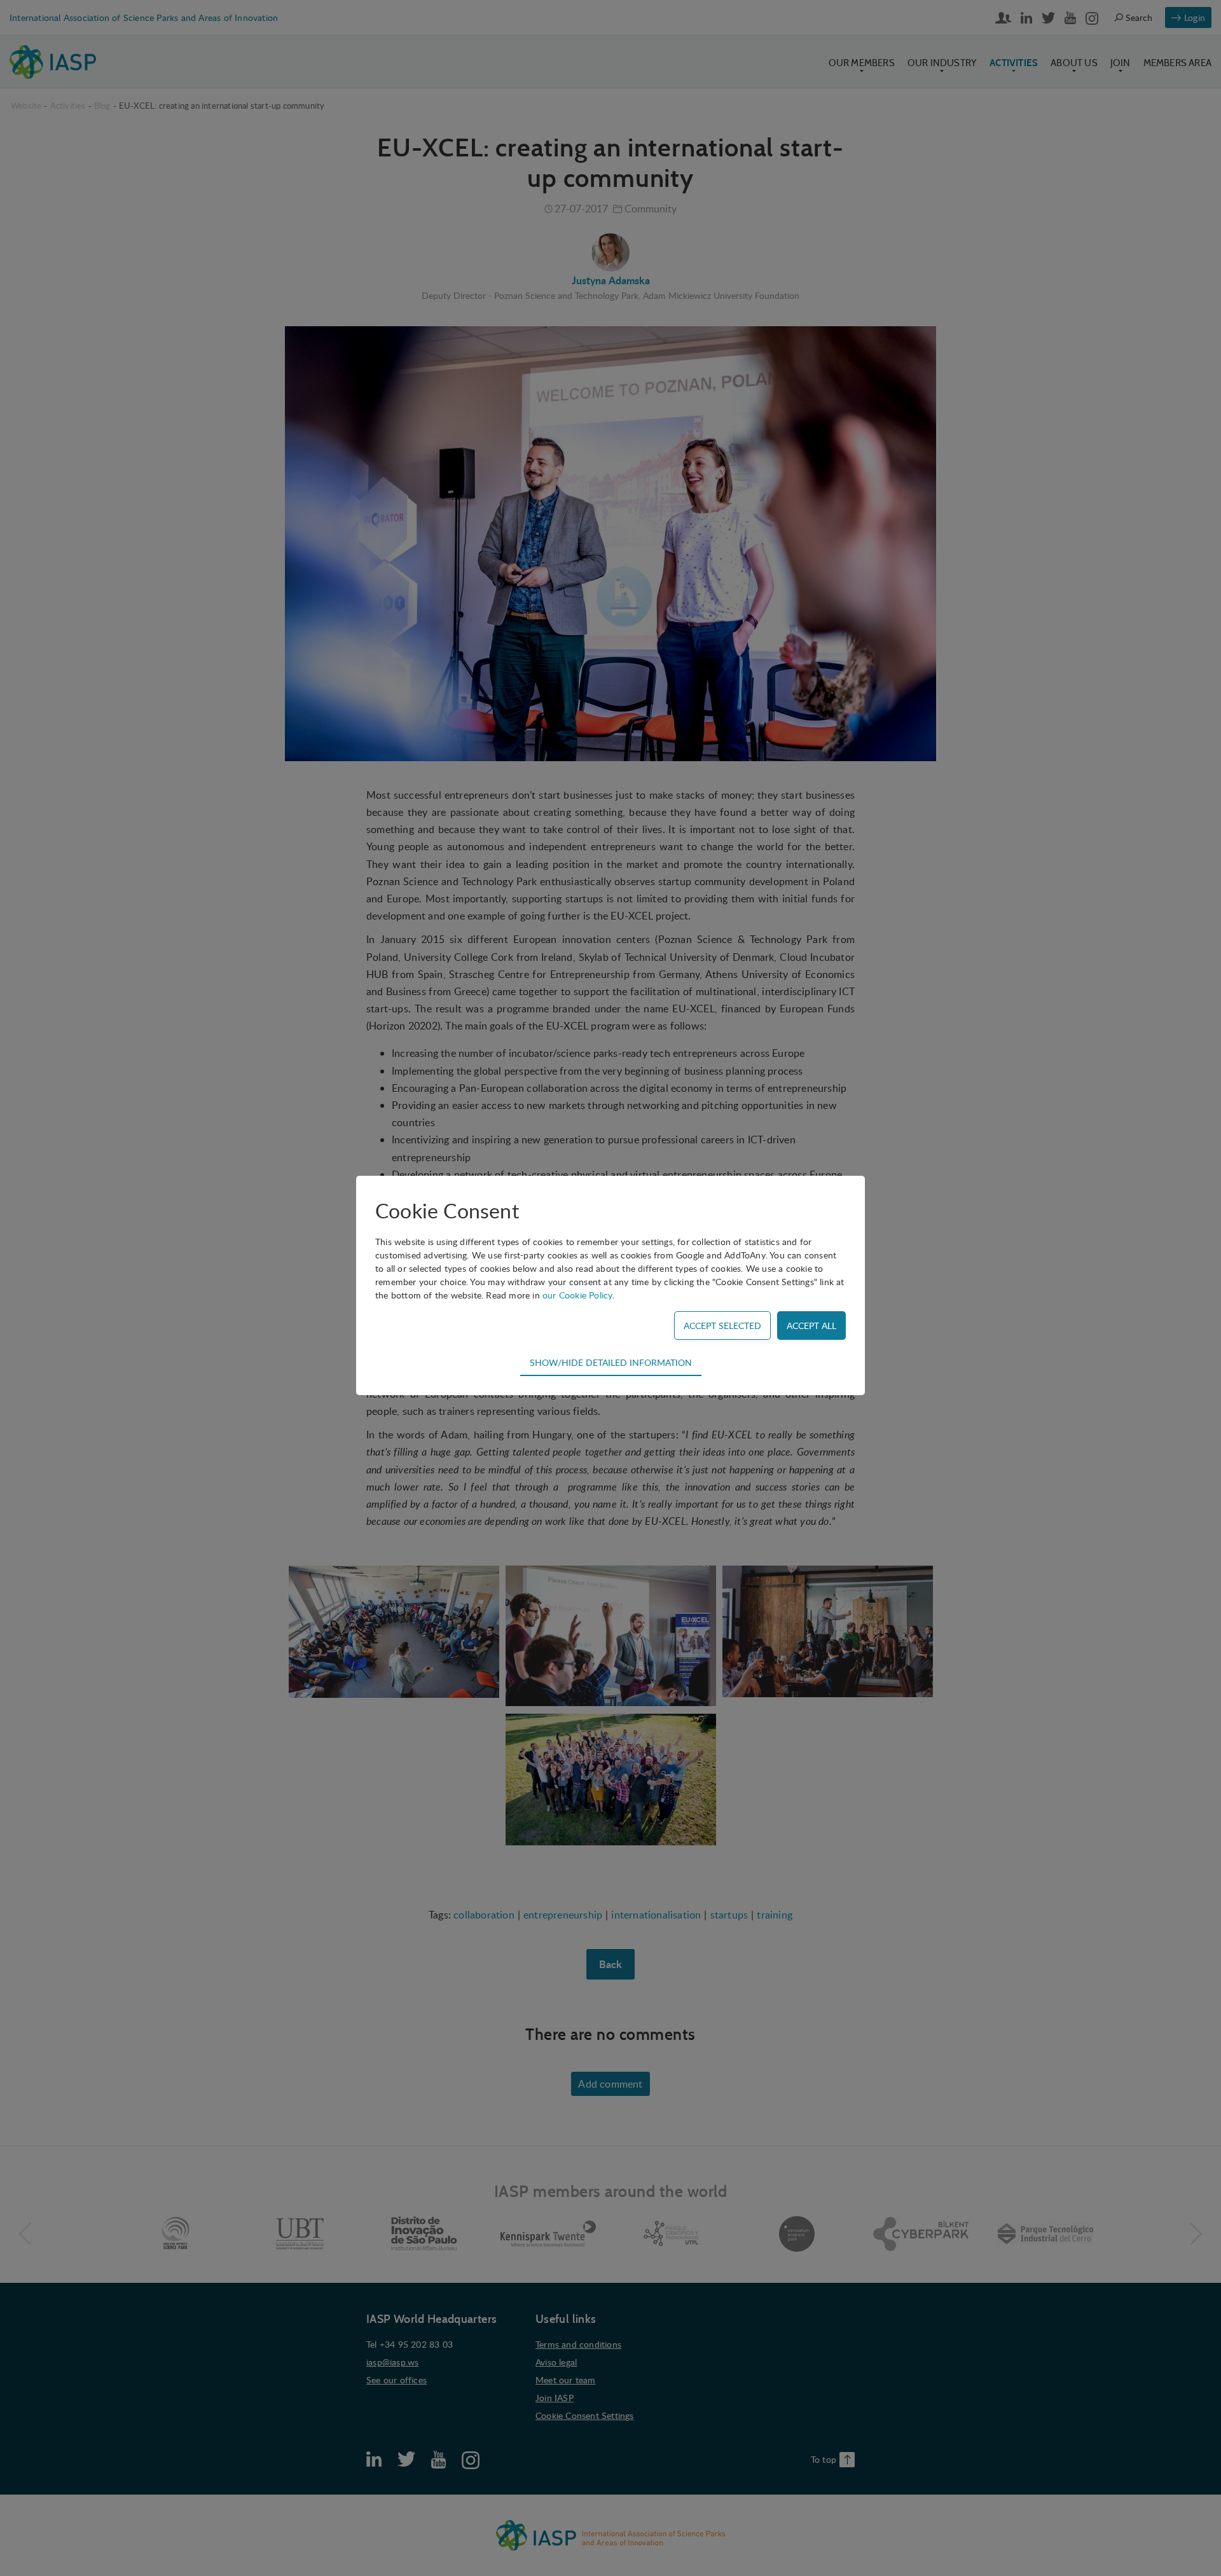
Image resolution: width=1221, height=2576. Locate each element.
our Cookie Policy (577, 1295)
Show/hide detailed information (611, 1362)
